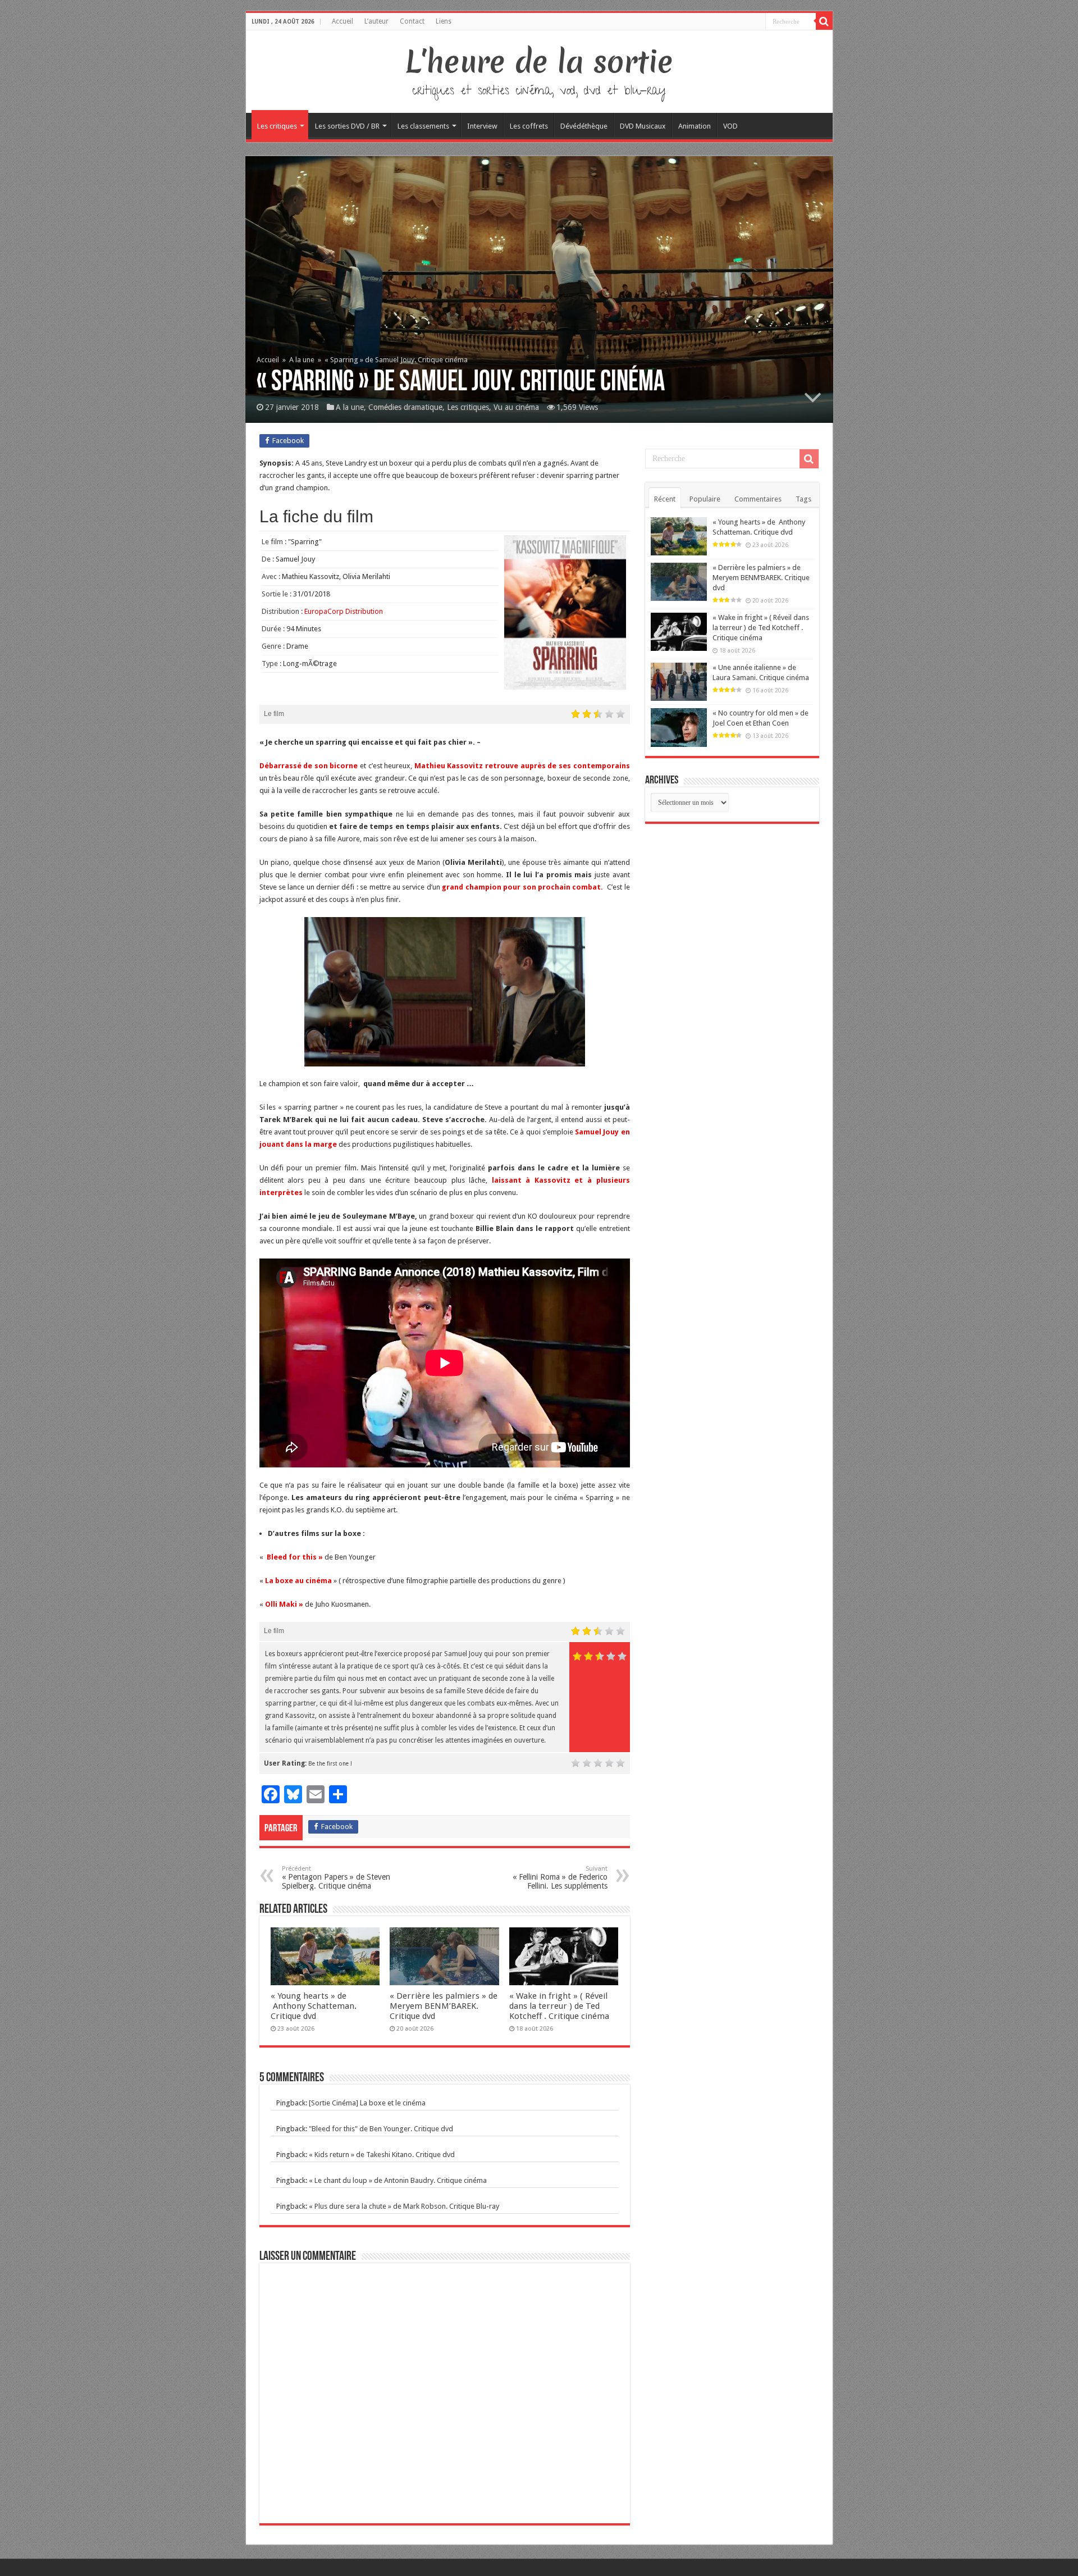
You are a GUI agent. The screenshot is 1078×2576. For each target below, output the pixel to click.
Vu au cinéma (516, 407)
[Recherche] (824, 21)
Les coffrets (529, 126)
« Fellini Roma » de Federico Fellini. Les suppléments (560, 1878)
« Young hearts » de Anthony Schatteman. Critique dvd (314, 2006)
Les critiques (277, 126)
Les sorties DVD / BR (347, 126)
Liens (444, 21)
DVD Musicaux (643, 126)
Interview (482, 126)
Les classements (423, 126)
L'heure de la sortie (539, 62)
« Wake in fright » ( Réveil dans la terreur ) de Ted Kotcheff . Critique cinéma (559, 2006)
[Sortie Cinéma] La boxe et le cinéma (367, 2103)
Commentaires (758, 499)
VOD (730, 126)
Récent (665, 499)
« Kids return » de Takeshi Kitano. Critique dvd (382, 2155)
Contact (412, 21)
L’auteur (376, 21)
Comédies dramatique (405, 407)
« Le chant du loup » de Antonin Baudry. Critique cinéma (398, 2180)
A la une (302, 360)
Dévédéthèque (584, 126)
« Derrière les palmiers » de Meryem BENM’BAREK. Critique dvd (444, 2006)
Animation (695, 126)
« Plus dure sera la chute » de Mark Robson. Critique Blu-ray (404, 2206)
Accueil (342, 21)
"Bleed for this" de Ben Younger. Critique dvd (381, 2129)
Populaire (705, 499)
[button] (445, 992)
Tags (803, 499)
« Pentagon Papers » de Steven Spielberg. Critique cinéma (336, 1878)
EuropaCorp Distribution (344, 611)
